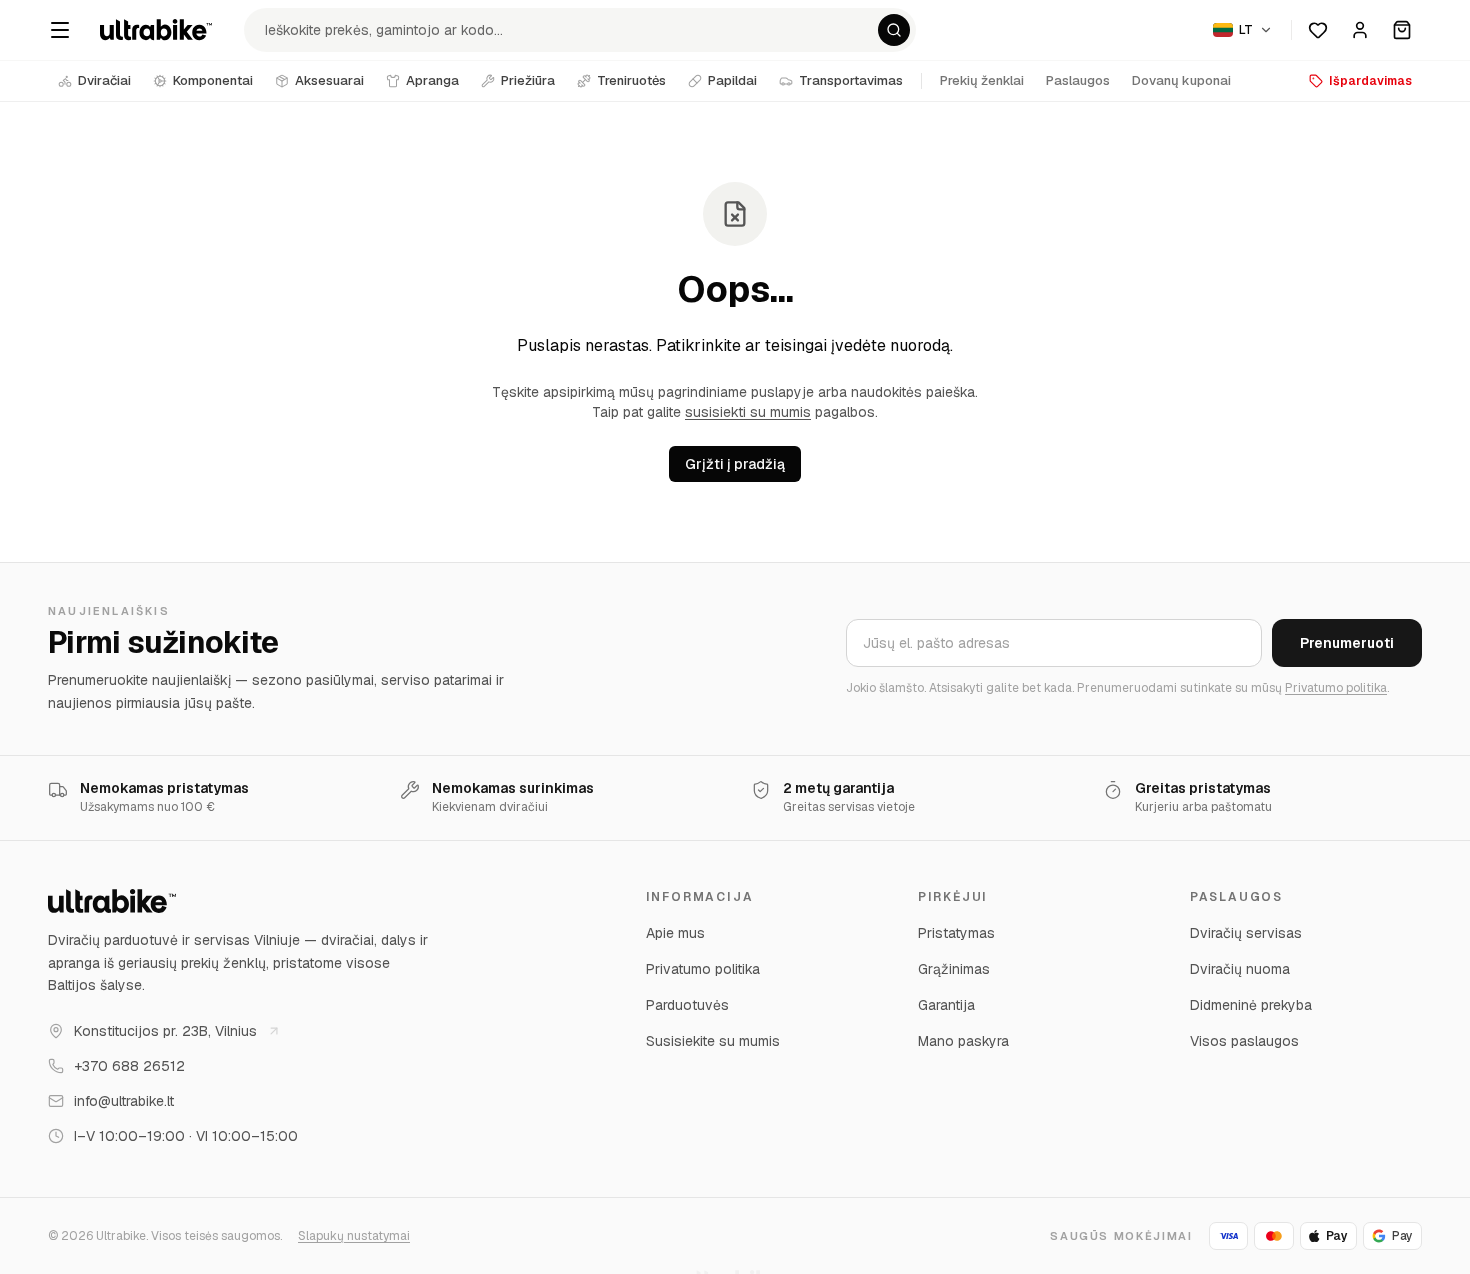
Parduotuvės (687, 1005)
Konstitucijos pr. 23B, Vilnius (165, 1031)
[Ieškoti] (894, 30)
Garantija (946, 1005)
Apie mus (675, 933)
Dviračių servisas (1246, 933)
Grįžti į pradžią (735, 464)
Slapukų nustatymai (354, 1236)
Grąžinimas (954, 969)
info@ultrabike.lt (124, 1101)
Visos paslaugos (1244, 1041)
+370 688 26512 (129, 1066)
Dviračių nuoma (1240, 969)
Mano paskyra (963, 1041)
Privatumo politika (1336, 688)
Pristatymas (956, 933)
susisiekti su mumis (748, 412)
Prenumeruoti (1347, 643)
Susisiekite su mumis (713, 1041)
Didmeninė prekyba (1251, 1005)
